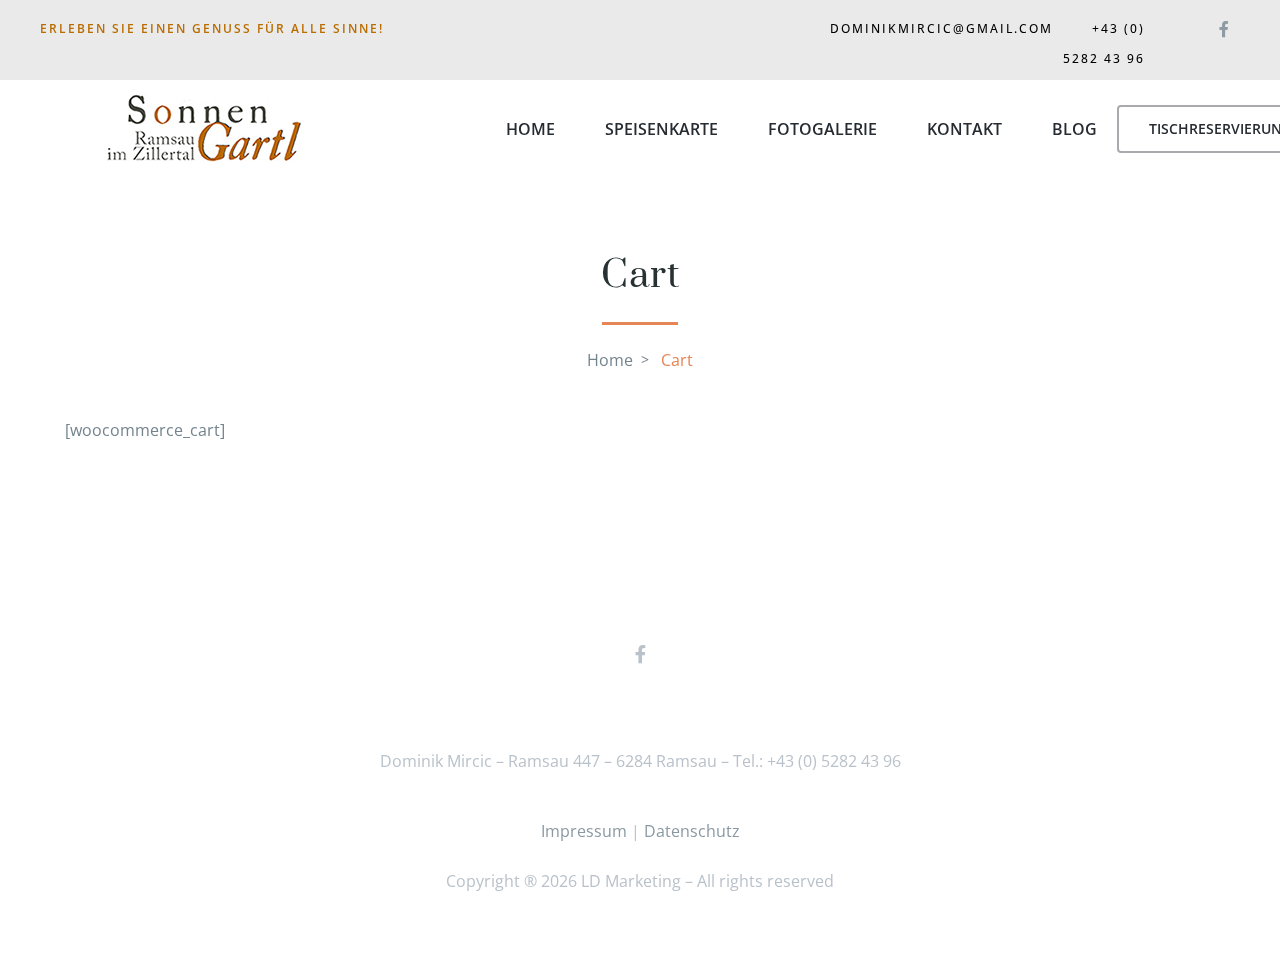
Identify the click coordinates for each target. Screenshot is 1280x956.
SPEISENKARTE (661, 129)
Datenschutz (692, 831)
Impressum (584, 831)
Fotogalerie (822, 129)
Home (530, 129)
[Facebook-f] (1223, 24)
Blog (1074, 129)
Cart (677, 360)
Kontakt (964, 129)
